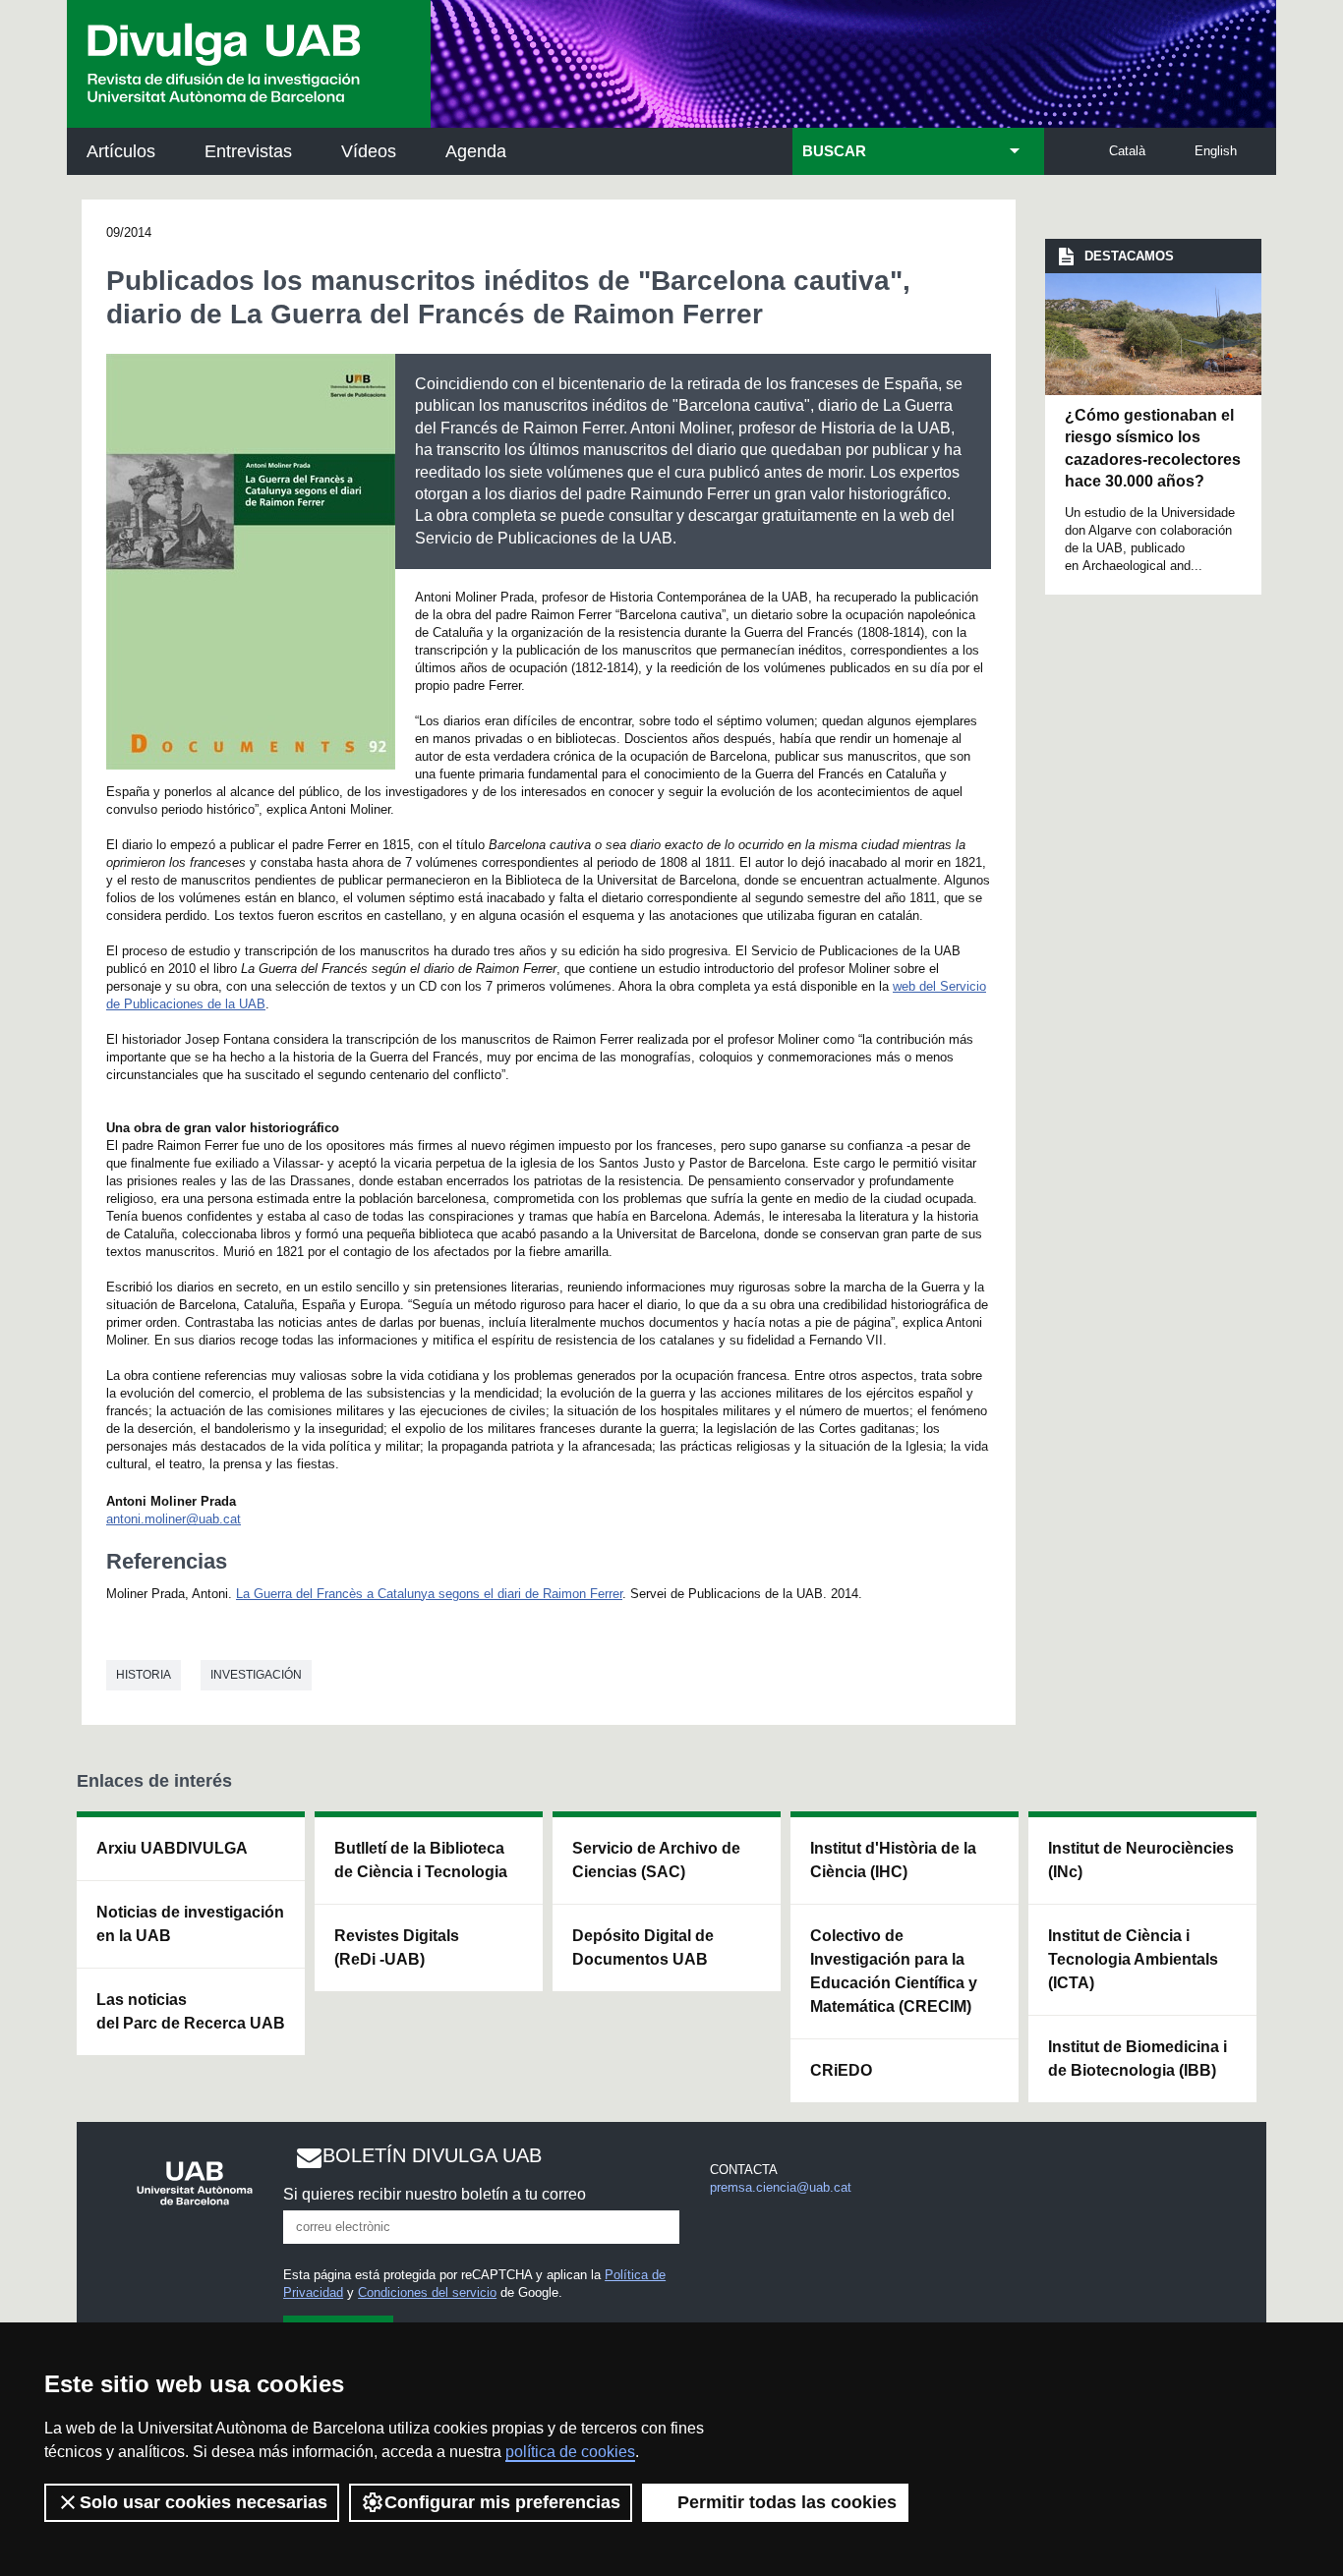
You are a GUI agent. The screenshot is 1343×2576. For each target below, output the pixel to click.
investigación (256, 1675)
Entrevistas (248, 151)
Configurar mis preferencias (502, 2502)
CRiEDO (841, 2070)
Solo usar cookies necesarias (204, 2502)
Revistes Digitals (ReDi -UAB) (397, 1947)
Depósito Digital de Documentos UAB (643, 1947)
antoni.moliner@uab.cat (174, 1519)
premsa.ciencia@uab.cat (781, 2187)
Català (1127, 151)
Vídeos (369, 151)
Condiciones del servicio (427, 2292)
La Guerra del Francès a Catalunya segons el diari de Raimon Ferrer (429, 1594)
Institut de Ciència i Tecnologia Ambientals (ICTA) (1133, 1959)
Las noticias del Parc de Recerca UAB (191, 2011)
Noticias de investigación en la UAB (190, 1924)
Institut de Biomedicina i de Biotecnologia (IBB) (1138, 2059)
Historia (144, 1675)
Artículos (121, 151)
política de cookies (570, 2452)
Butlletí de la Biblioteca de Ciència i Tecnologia (421, 1860)
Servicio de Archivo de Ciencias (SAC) (656, 1860)
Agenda (476, 151)
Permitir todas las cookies (787, 2502)
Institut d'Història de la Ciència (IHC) (893, 1860)
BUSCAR (834, 151)
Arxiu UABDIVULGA (172, 1848)
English (1216, 151)
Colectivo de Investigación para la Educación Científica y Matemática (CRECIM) (894, 1971)
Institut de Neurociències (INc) (1141, 1860)
